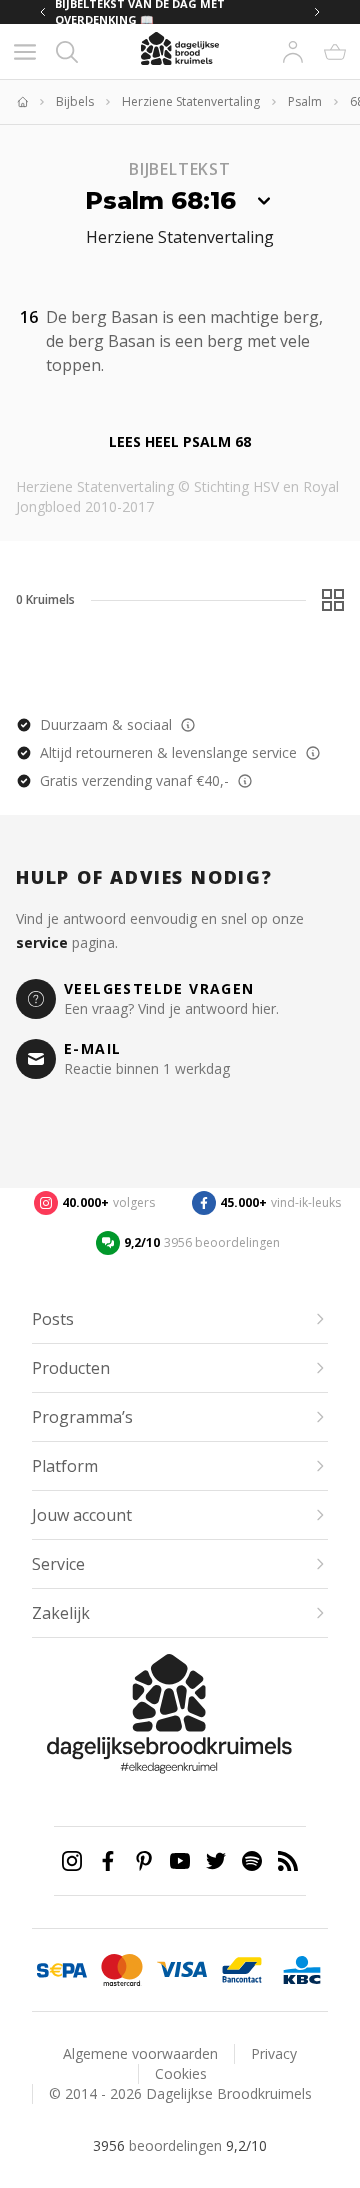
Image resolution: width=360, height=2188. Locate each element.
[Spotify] (252, 1861)
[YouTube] (180, 1861)
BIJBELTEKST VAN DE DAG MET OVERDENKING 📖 (140, 12)
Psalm (305, 102)
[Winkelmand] (335, 52)
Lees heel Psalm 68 (180, 441)
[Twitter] (216, 1861)
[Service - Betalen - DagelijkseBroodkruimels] (62, 1970)
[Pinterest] (144, 1861)
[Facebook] (108, 1861)
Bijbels (75, 102)
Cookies (181, 2073)
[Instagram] (72, 1861)
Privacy (274, 2053)
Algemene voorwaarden (140, 2053)
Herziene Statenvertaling (191, 102)
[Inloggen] (293, 52)
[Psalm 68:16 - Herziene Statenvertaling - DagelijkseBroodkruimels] (116, 363)
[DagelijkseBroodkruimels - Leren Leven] (22, 102)
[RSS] (288, 1861)
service (42, 942)
